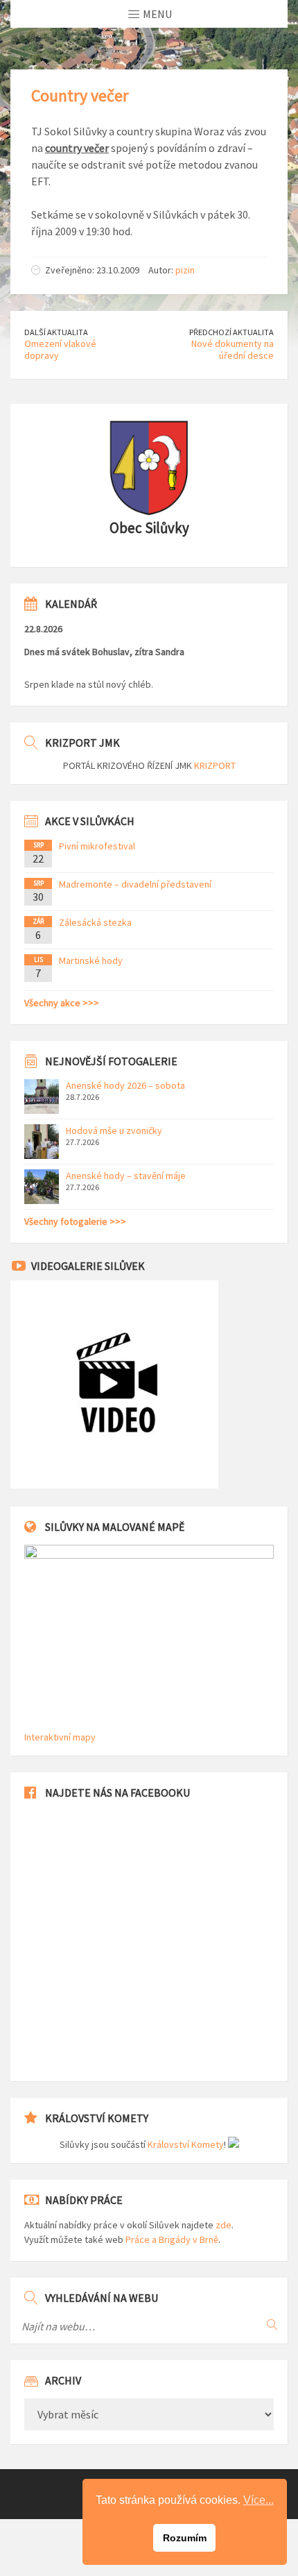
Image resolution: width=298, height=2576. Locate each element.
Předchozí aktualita (231, 332)
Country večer (80, 95)
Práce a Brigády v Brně (172, 2239)
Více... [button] (258, 2500)
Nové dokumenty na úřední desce (233, 349)
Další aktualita (56, 332)
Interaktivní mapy (60, 1737)
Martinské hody (91, 960)
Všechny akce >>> (62, 1003)
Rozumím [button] (185, 2538)
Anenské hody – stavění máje (126, 1176)
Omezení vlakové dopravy (60, 349)
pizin (185, 270)
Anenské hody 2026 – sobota (125, 1085)
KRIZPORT (215, 765)
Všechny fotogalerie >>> (75, 1221)
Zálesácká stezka (95, 922)
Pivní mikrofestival (97, 846)
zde (223, 2225)
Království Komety (186, 2144)
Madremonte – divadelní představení (135, 884)
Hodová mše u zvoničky (114, 1130)
